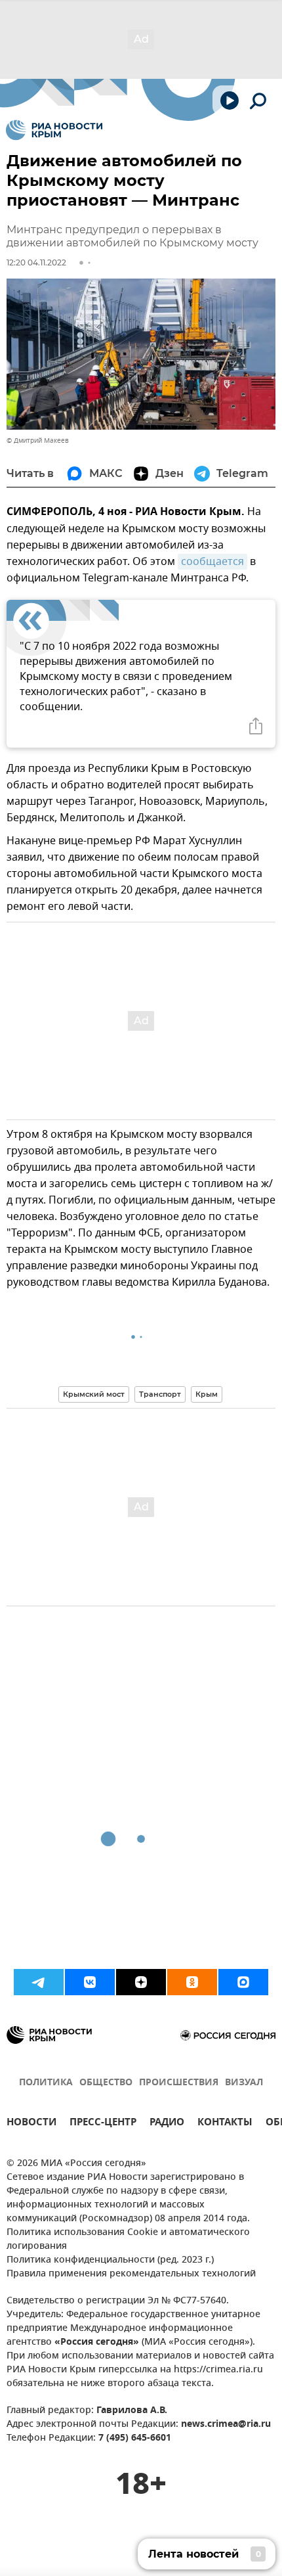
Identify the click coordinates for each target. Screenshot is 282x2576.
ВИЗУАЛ (244, 2083)
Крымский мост (94, 1394)
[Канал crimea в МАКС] (243, 1982)
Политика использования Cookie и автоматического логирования (128, 2240)
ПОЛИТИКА (46, 2083)
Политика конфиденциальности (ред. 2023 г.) (110, 2260)
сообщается (212, 562)
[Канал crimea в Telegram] (39, 1982)
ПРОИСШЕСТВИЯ (179, 2083)
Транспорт (160, 1394)
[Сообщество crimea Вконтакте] (90, 1982)
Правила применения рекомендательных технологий (131, 2274)
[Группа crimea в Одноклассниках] (192, 1982)
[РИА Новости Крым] (54, 130)
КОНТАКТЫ (225, 2124)
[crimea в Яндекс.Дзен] (141, 1982)
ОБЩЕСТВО (106, 2083)
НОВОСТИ (31, 2124)
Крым (207, 1394)
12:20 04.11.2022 (36, 262)
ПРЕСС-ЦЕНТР (103, 2124)
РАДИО (167, 2124)
